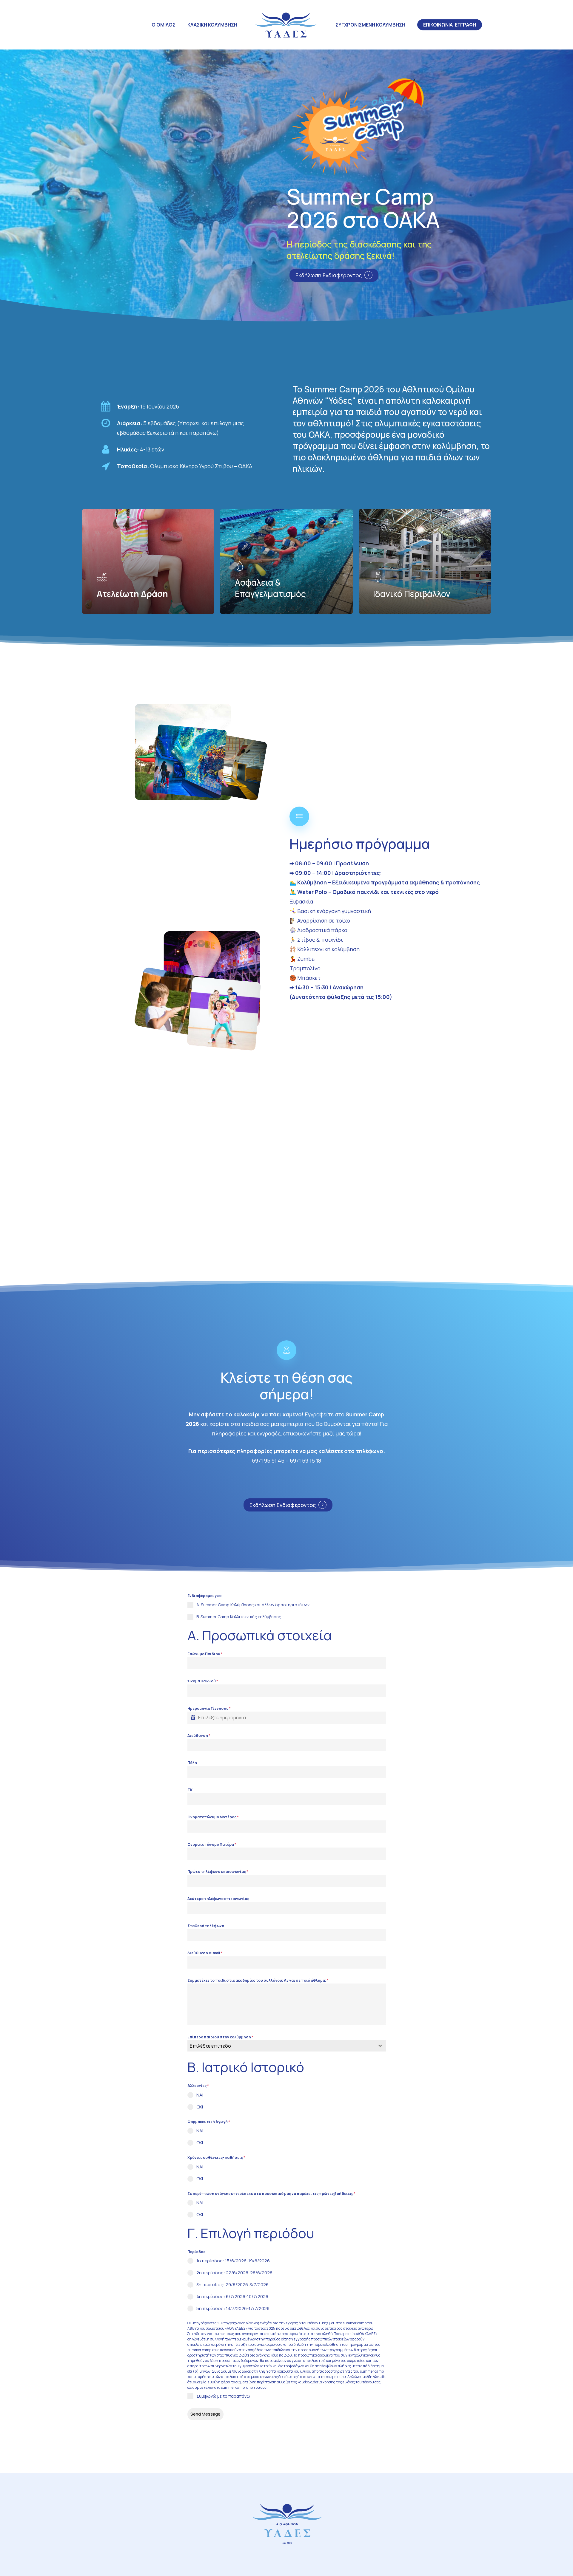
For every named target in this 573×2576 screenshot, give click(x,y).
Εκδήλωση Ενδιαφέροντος (329, 275)
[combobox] (287, 2046)
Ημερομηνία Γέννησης (209, 1708)
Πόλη (192, 1763)
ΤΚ (190, 1790)
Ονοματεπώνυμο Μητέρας (213, 1817)
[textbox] (281, 2046)
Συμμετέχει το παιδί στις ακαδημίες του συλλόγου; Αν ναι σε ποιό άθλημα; (258, 1980)
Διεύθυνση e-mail (205, 1953)
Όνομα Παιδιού (203, 1681)
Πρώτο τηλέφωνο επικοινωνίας (218, 1872)
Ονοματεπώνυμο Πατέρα (212, 1844)
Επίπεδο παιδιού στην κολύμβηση (220, 2037)
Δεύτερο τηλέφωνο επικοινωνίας (218, 1899)
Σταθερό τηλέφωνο (206, 1926)
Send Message (205, 2414)
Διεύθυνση (199, 1736)
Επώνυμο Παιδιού (205, 1654)
